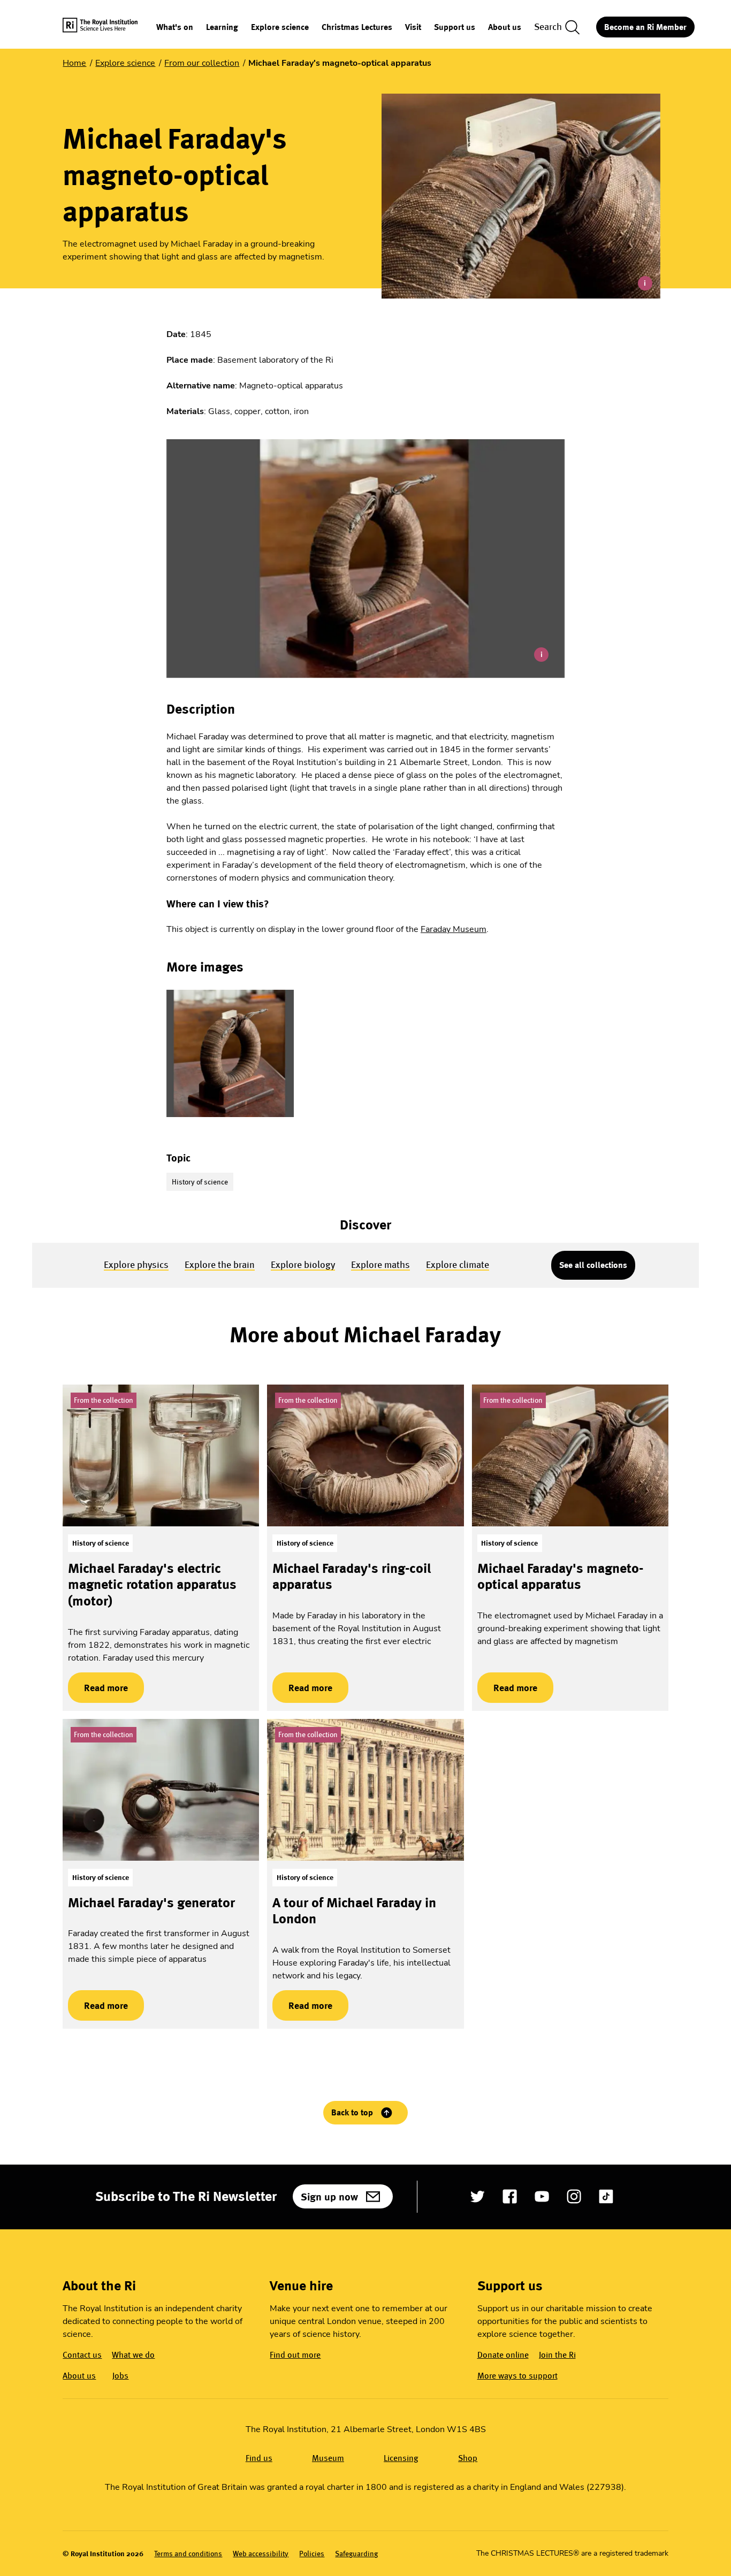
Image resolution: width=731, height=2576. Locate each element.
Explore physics (136, 1264)
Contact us (82, 2355)
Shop (468, 2458)
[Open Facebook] (510, 2196)
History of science (200, 1182)
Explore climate (458, 1264)
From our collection (202, 63)
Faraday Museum (454, 929)
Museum (328, 2458)
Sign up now (329, 2197)
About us (505, 28)
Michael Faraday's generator (151, 1902)
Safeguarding (356, 2554)
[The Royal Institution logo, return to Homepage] (109, 27)
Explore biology (303, 1264)
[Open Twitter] (478, 2196)
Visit (413, 28)
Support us (455, 28)
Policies (312, 2554)
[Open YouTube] (542, 2196)
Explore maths (380, 1264)
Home (74, 63)
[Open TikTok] (606, 2196)
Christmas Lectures (357, 28)
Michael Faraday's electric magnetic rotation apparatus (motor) (152, 1584)
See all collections (593, 1265)
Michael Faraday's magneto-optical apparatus (560, 1576)
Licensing (401, 2458)
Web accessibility (261, 2554)
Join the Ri (557, 2355)
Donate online (503, 2355)
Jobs (120, 2376)
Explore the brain (220, 1264)
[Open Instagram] (574, 2196)
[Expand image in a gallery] (230, 1053)
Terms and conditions (188, 2554)
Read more (98, 1688)
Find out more (295, 2355)
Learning (222, 28)
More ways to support (517, 2376)
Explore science (280, 28)
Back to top (352, 2112)
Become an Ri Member (645, 27)
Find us (259, 2458)
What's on (175, 28)
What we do (133, 2355)
